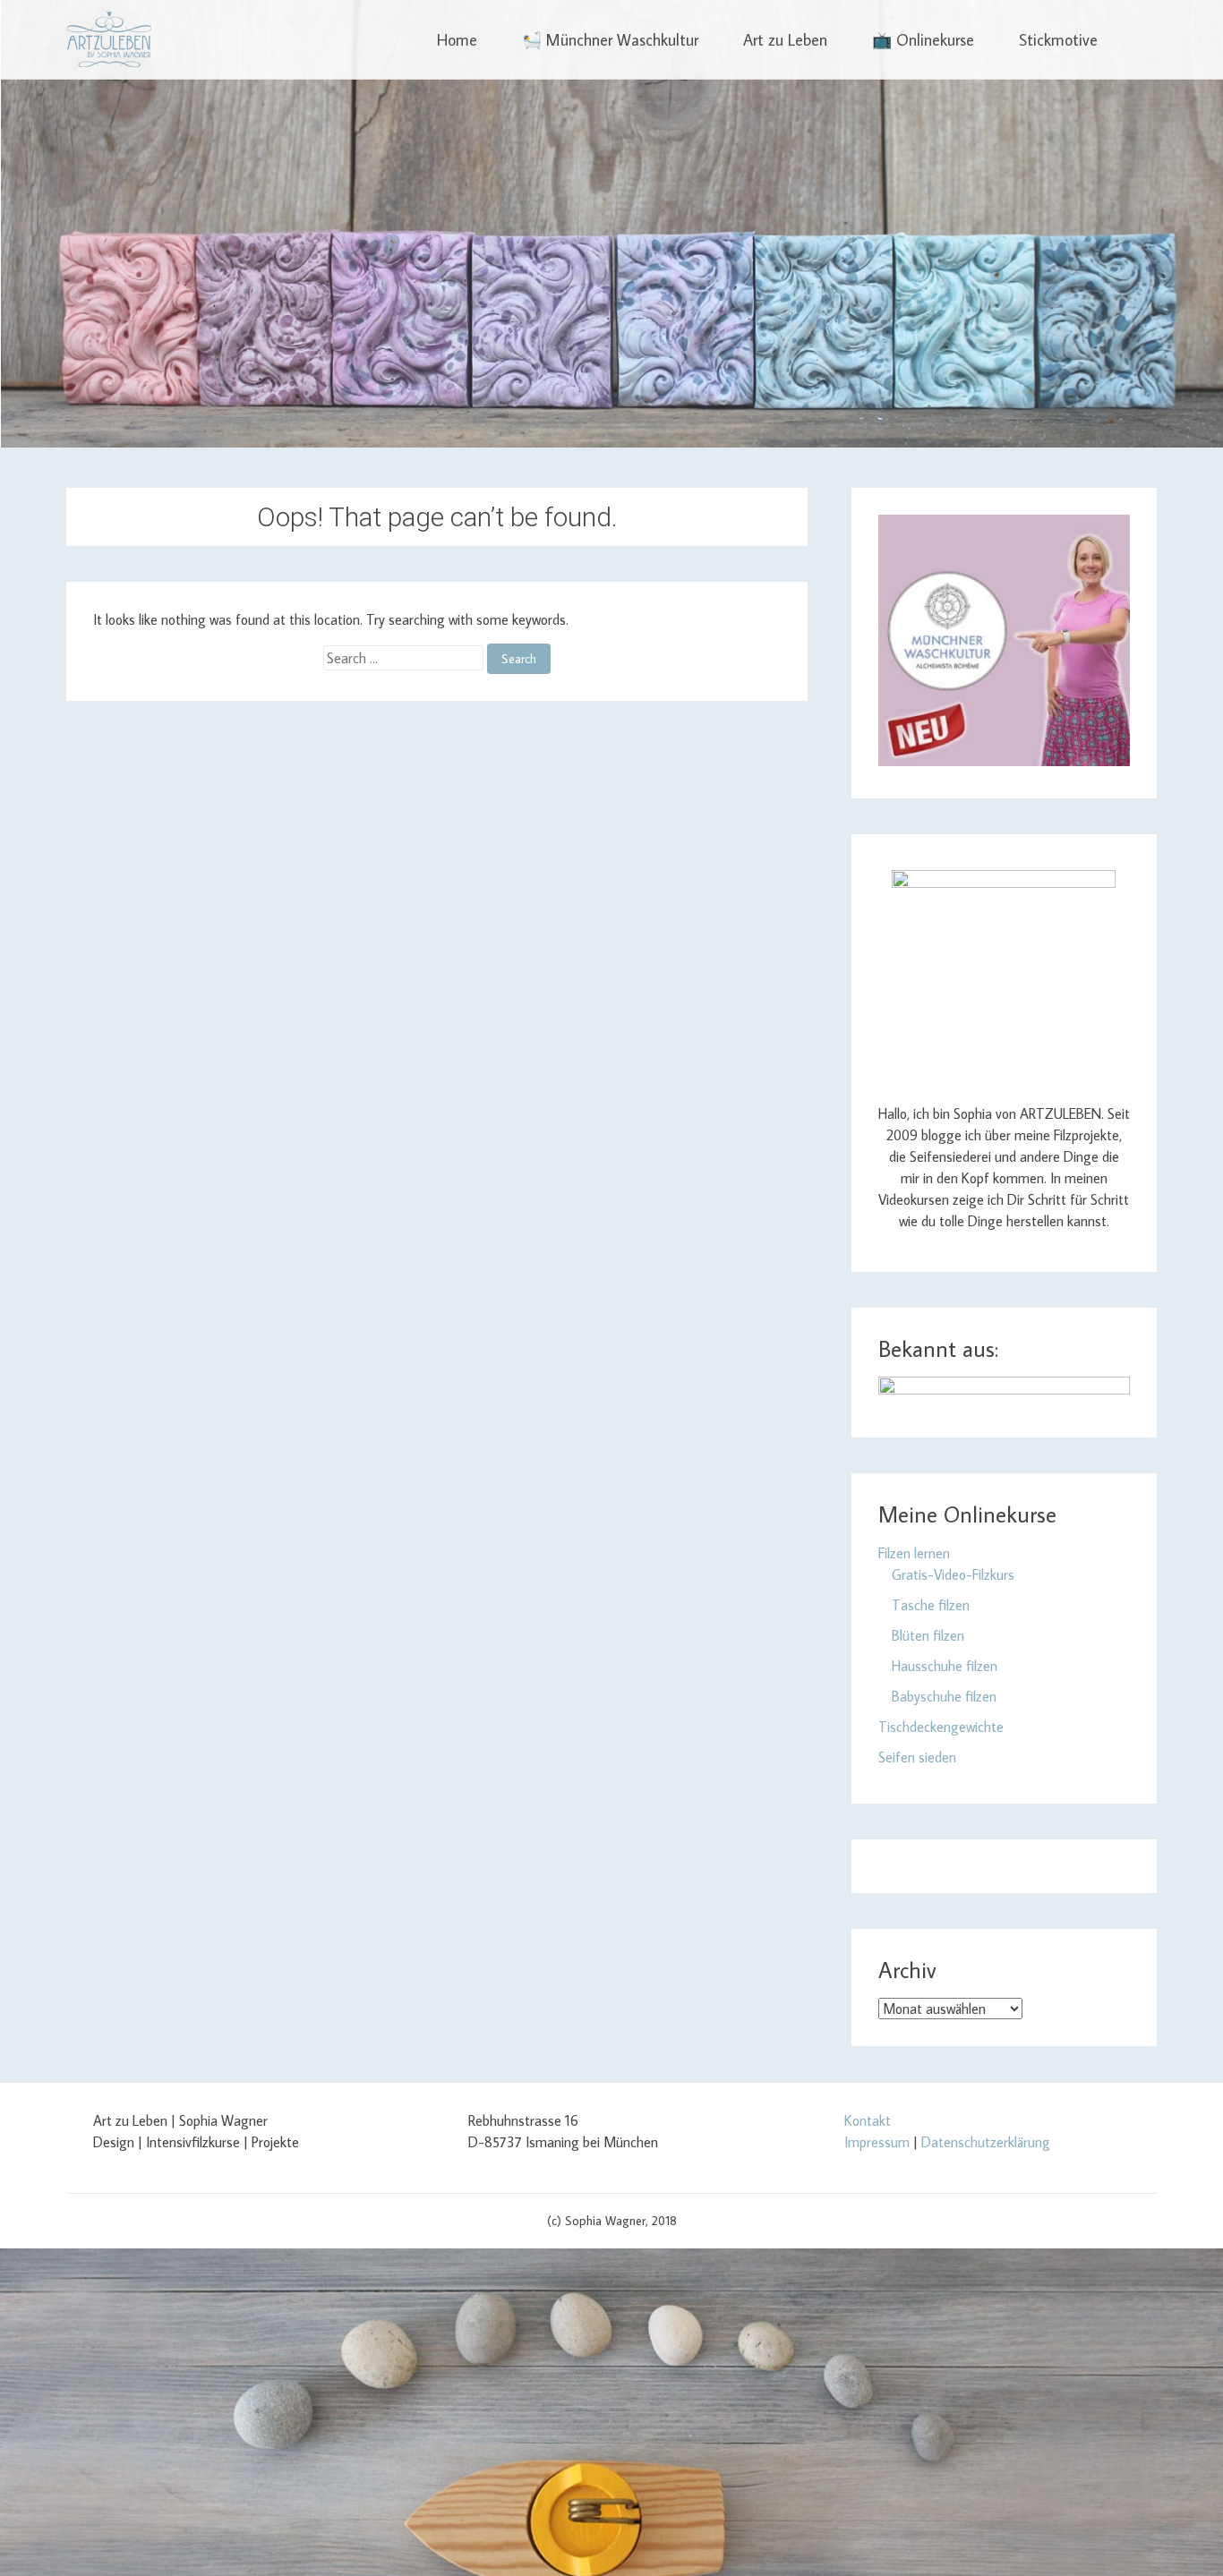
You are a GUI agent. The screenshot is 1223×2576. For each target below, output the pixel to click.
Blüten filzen (928, 1635)
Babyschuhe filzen (944, 1696)
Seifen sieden (917, 1757)
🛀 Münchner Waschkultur (610, 40)
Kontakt (868, 2120)
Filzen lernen (914, 1553)
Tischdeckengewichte (941, 1727)
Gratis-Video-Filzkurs (953, 1574)
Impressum (877, 2142)
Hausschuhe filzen (945, 1666)
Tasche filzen (931, 1605)
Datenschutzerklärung (986, 2142)
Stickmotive (1058, 40)
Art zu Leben (785, 40)
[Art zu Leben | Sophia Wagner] (109, 39)
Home (457, 40)
